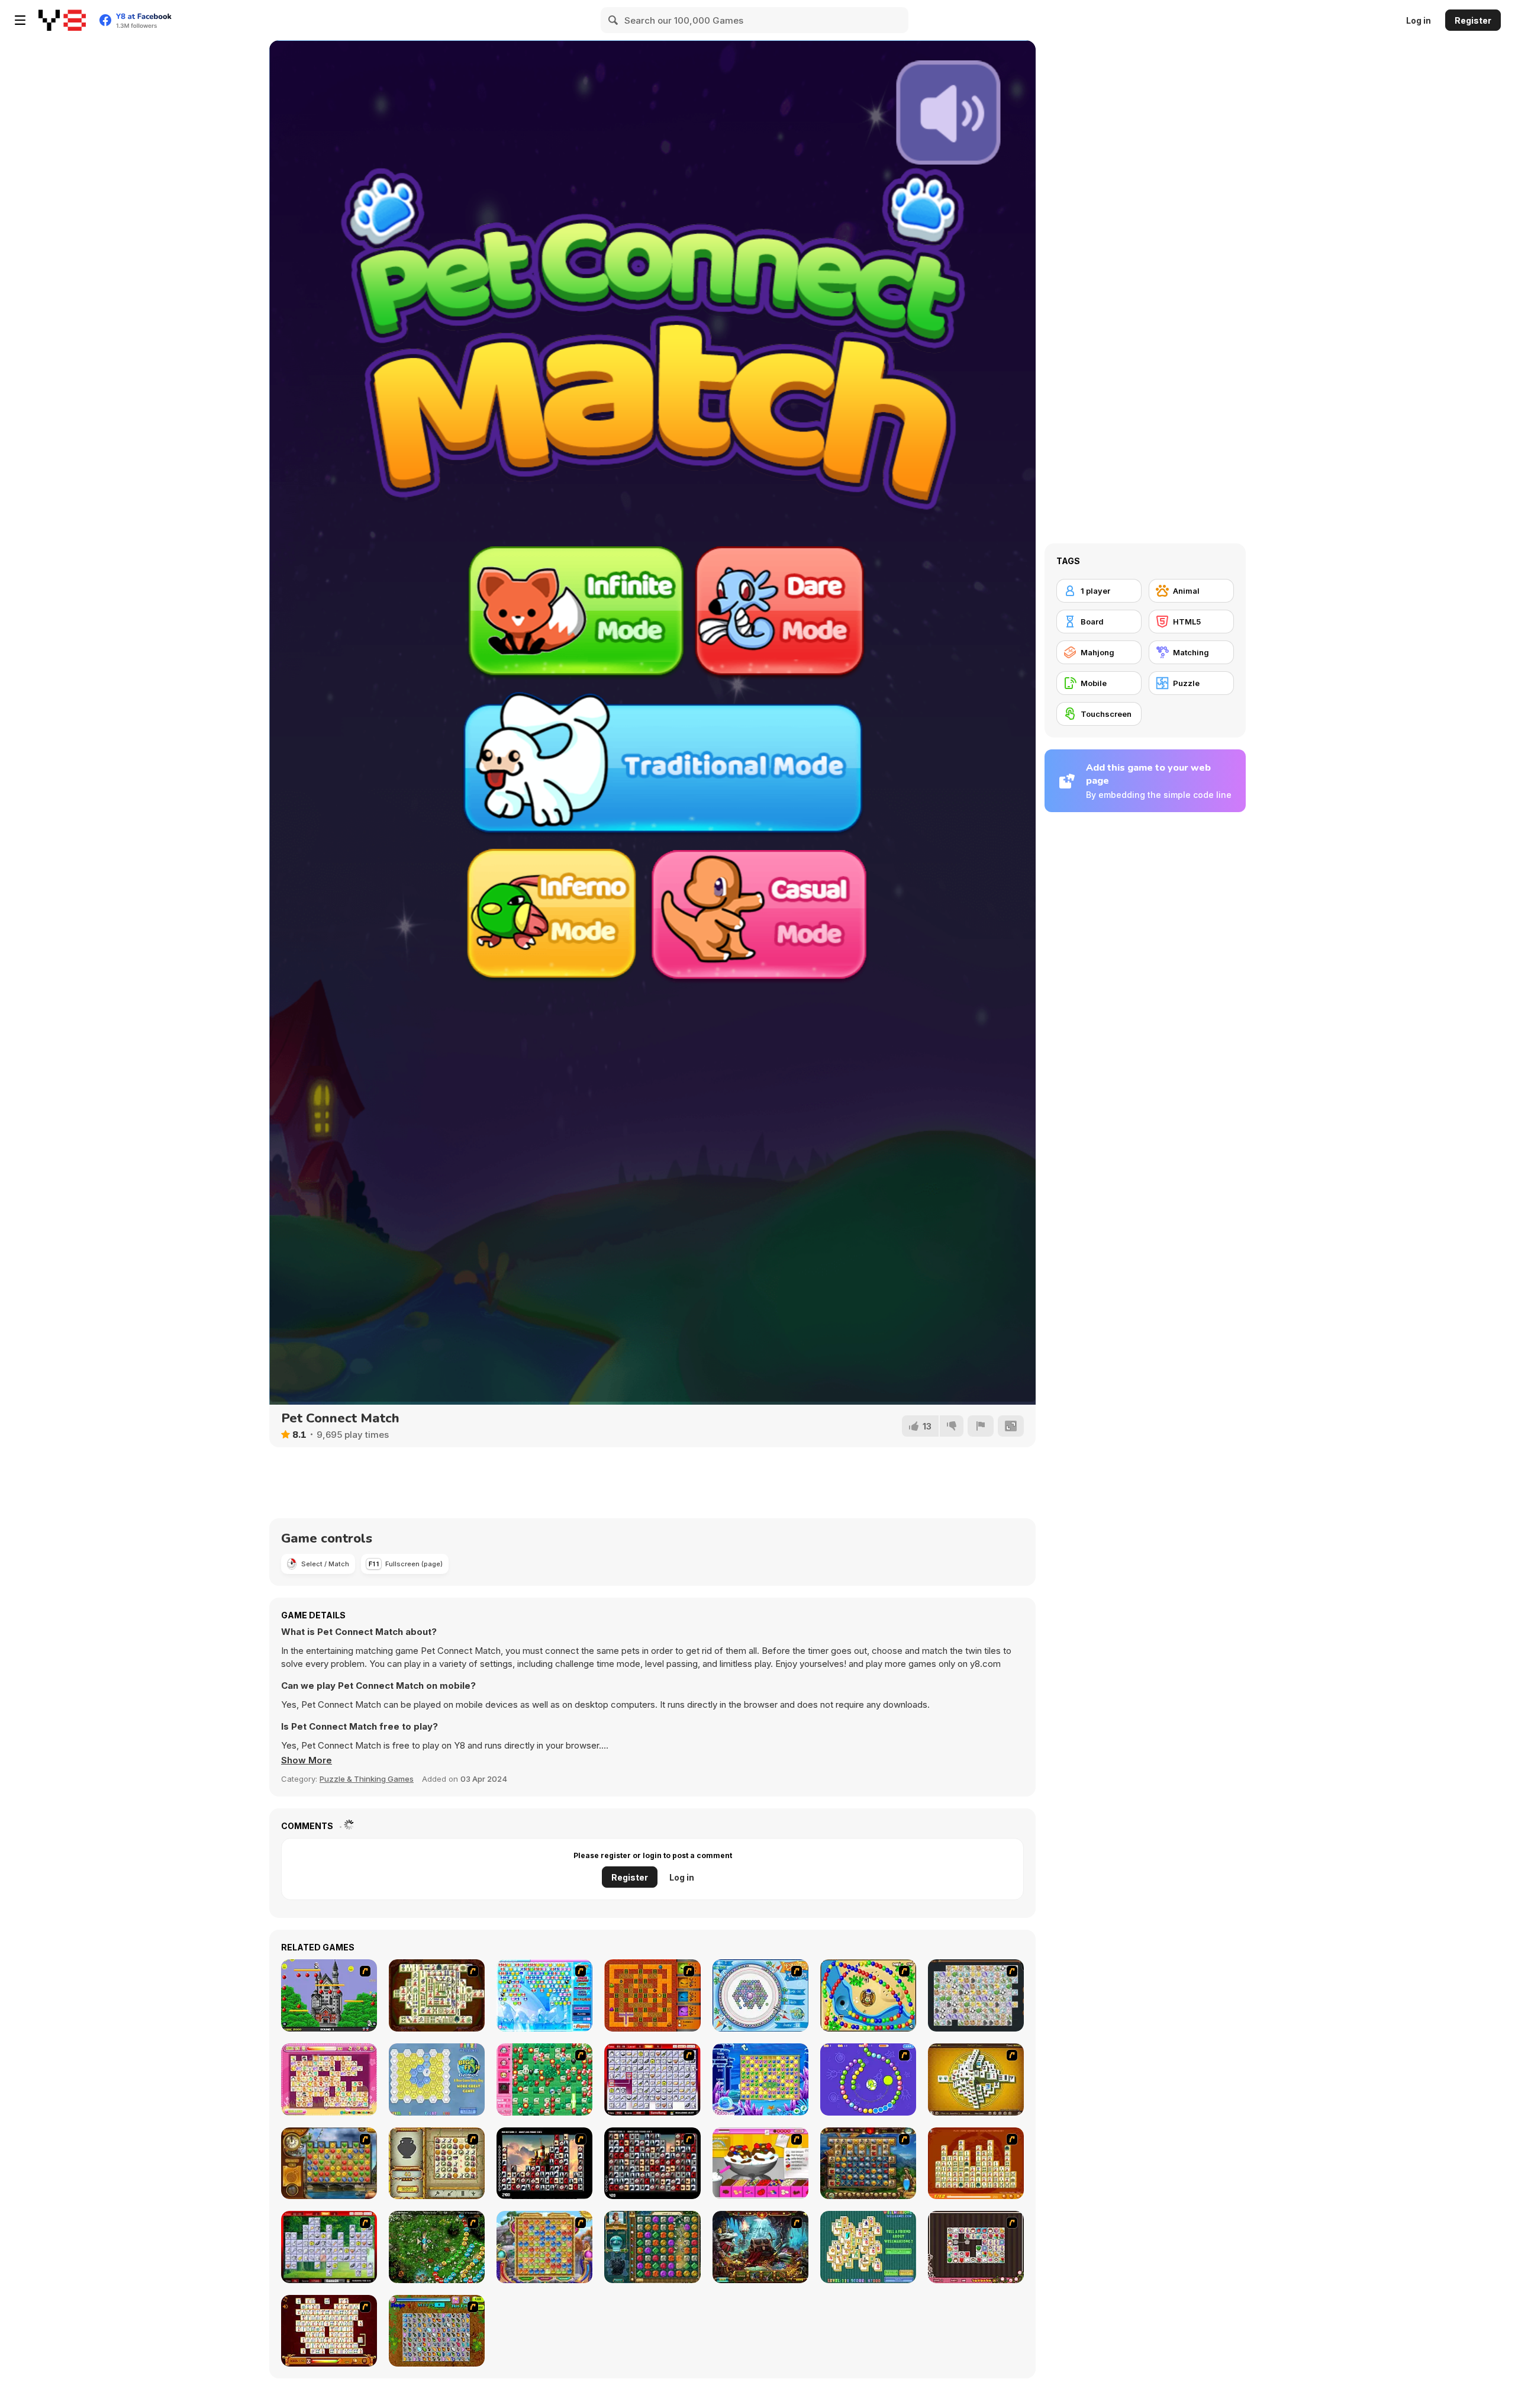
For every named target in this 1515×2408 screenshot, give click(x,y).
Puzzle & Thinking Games (367, 1779)
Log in (1419, 20)
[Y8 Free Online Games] (62, 20)
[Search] (614, 20)
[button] (307, 1760)
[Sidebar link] (20, 20)
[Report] (981, 1426)
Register (1473, 20)
